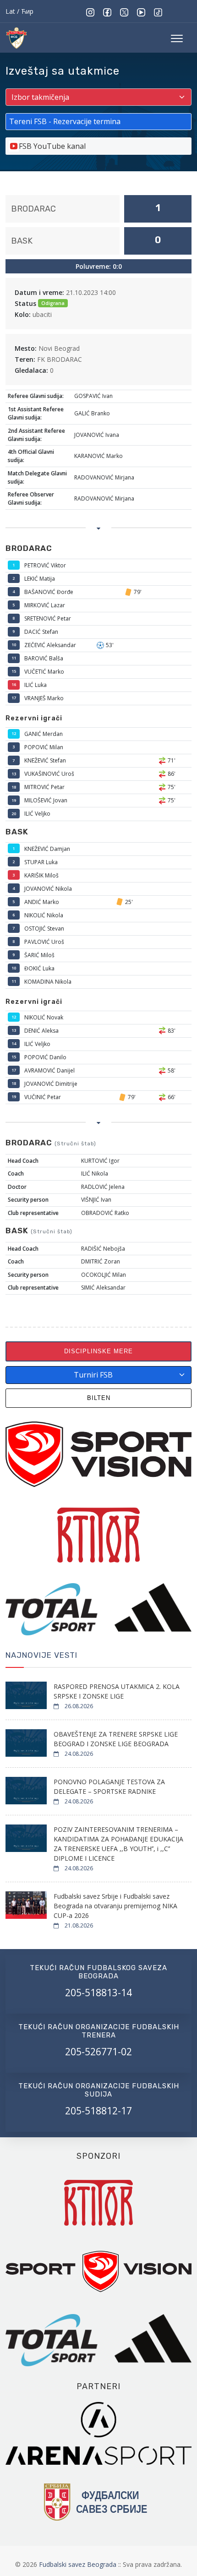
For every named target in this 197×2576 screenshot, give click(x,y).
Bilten (99, 1398)
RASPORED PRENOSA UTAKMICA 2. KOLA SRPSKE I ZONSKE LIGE (117, 1691)
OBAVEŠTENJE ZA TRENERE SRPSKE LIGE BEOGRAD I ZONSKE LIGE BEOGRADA (116, 1739)
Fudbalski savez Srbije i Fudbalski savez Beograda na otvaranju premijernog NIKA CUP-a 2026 (115, 1906)
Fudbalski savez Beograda (79, 2564)
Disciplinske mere (98, 1351)
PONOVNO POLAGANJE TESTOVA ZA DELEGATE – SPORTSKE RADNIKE (109, 1786)
